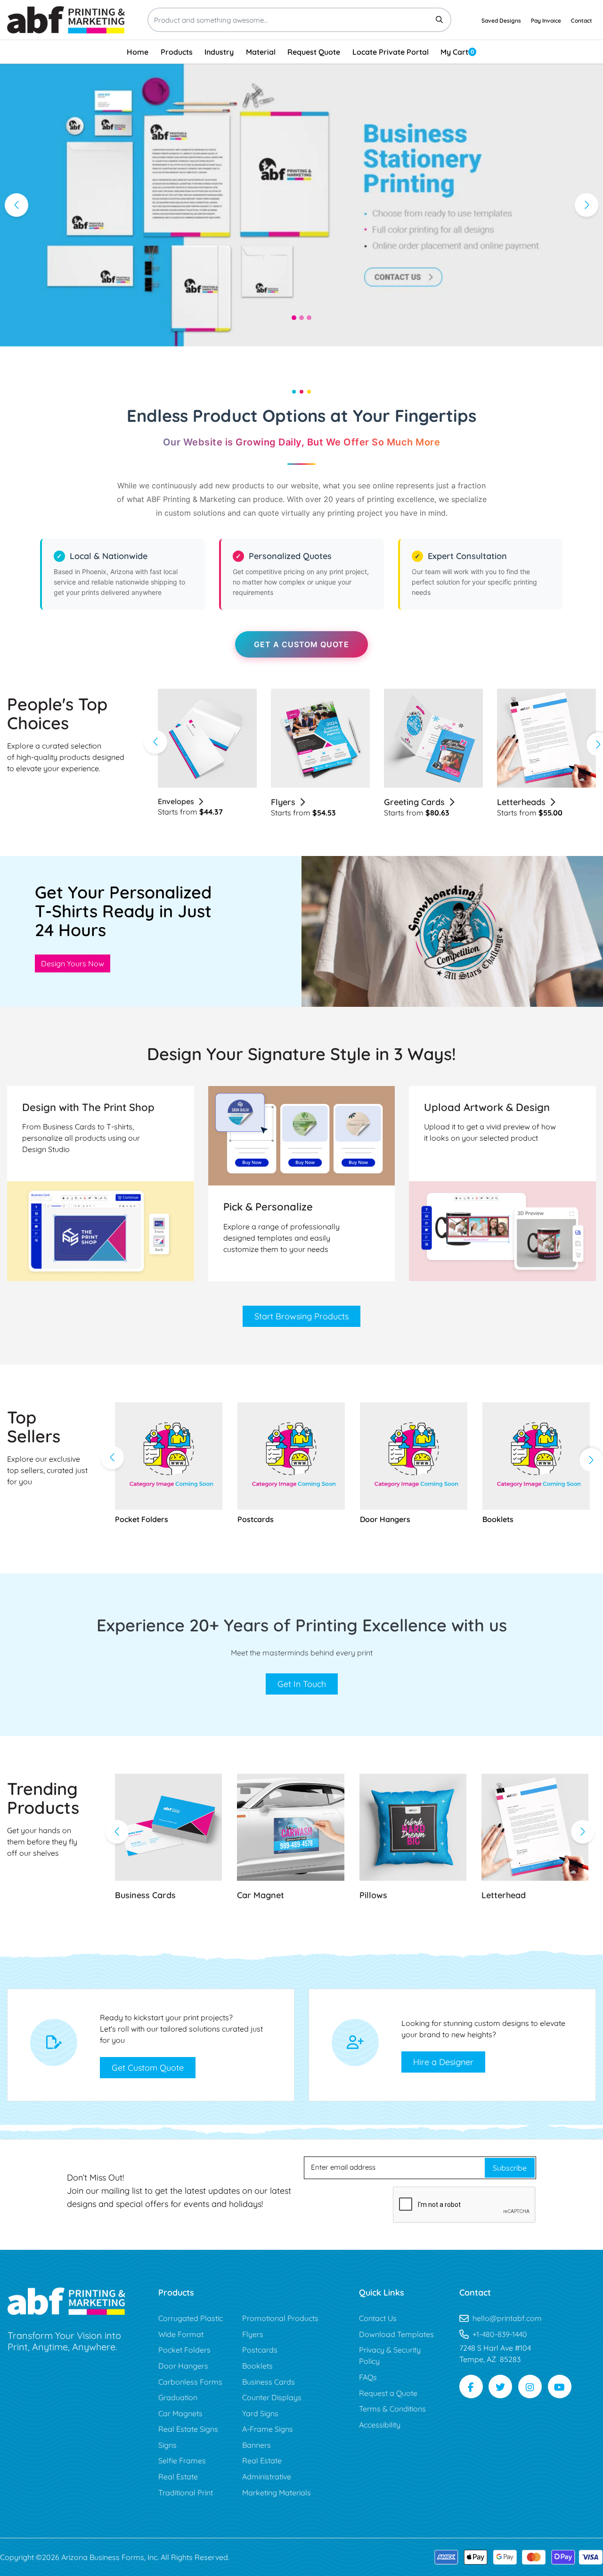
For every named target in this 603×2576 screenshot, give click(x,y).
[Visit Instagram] (530, 2387)
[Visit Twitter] (500, 2387)
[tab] (294, 318)
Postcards (517, 802)
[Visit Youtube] (560, 2387)
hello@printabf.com (507, 2318)
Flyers (170, 802)
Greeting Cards (301, 802)
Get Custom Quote (148, 2068)
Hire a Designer (443, 2062)
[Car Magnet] (290, 1827)
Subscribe (510, 2168)
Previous (155, 742)
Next (591, 1460)
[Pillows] (413, 1827)
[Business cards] (168, 1827)
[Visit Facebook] (471, 2387)
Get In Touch (302, 1684)
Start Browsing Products (301, 1316)
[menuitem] (138, 52)
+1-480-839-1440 (500, 2334)
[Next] (587, 205)
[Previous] (16, 205)
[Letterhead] (535, 1827)
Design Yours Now (73, 963)
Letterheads (408, 802)
